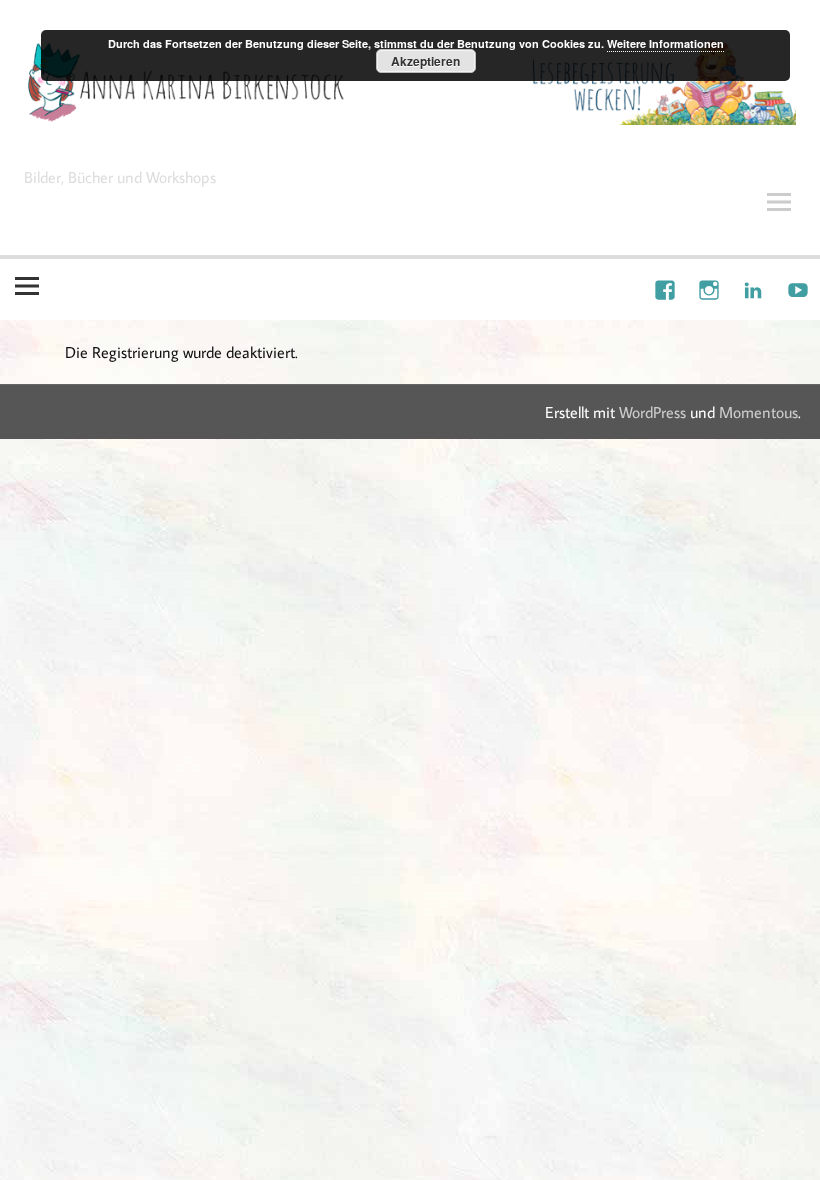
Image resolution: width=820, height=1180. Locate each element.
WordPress (652, 412)
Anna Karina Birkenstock (199, 143)
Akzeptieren (425, 61)
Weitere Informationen (665, 43)
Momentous (758, 412)
